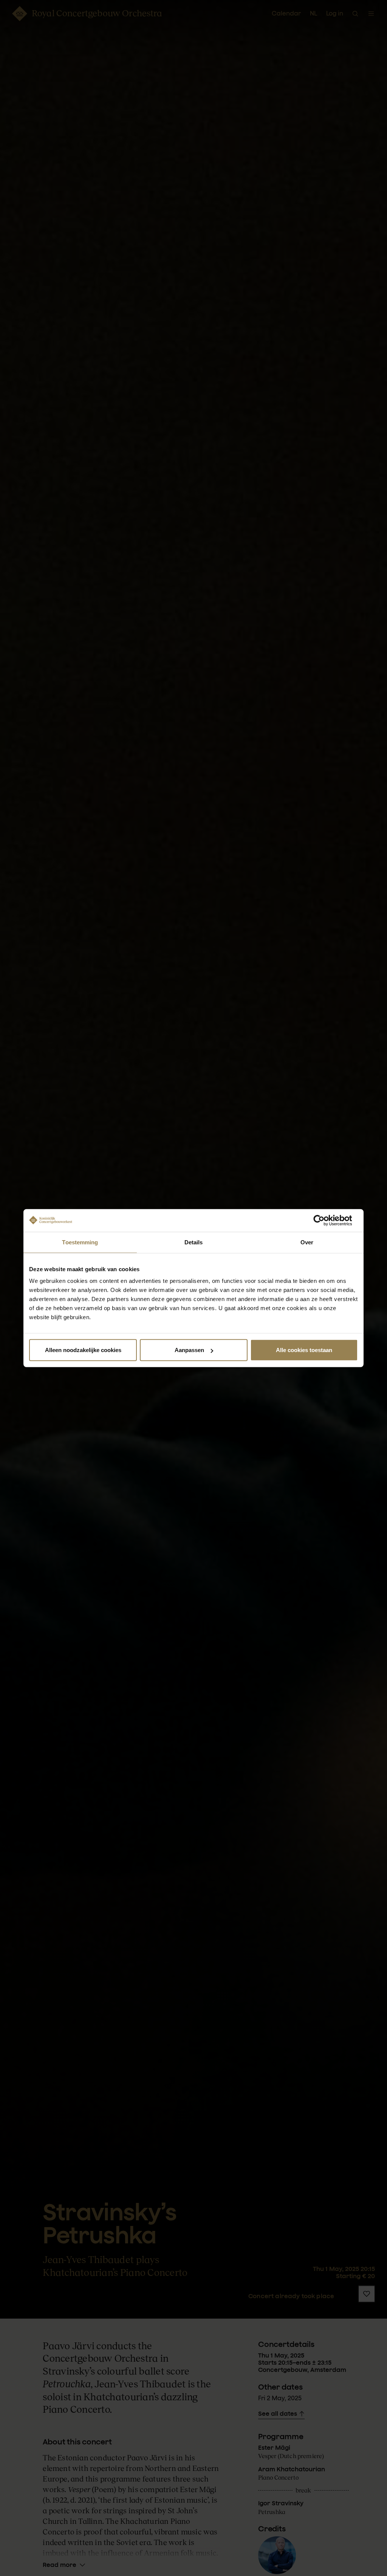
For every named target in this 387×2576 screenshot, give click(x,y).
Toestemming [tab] (80, 1242)
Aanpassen (189, 1350)
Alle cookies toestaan (304, 1350)
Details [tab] (194, 1242)
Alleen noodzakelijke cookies (83, 1350)
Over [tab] (307, 1242)
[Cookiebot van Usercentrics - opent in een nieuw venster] (325, 1220)
